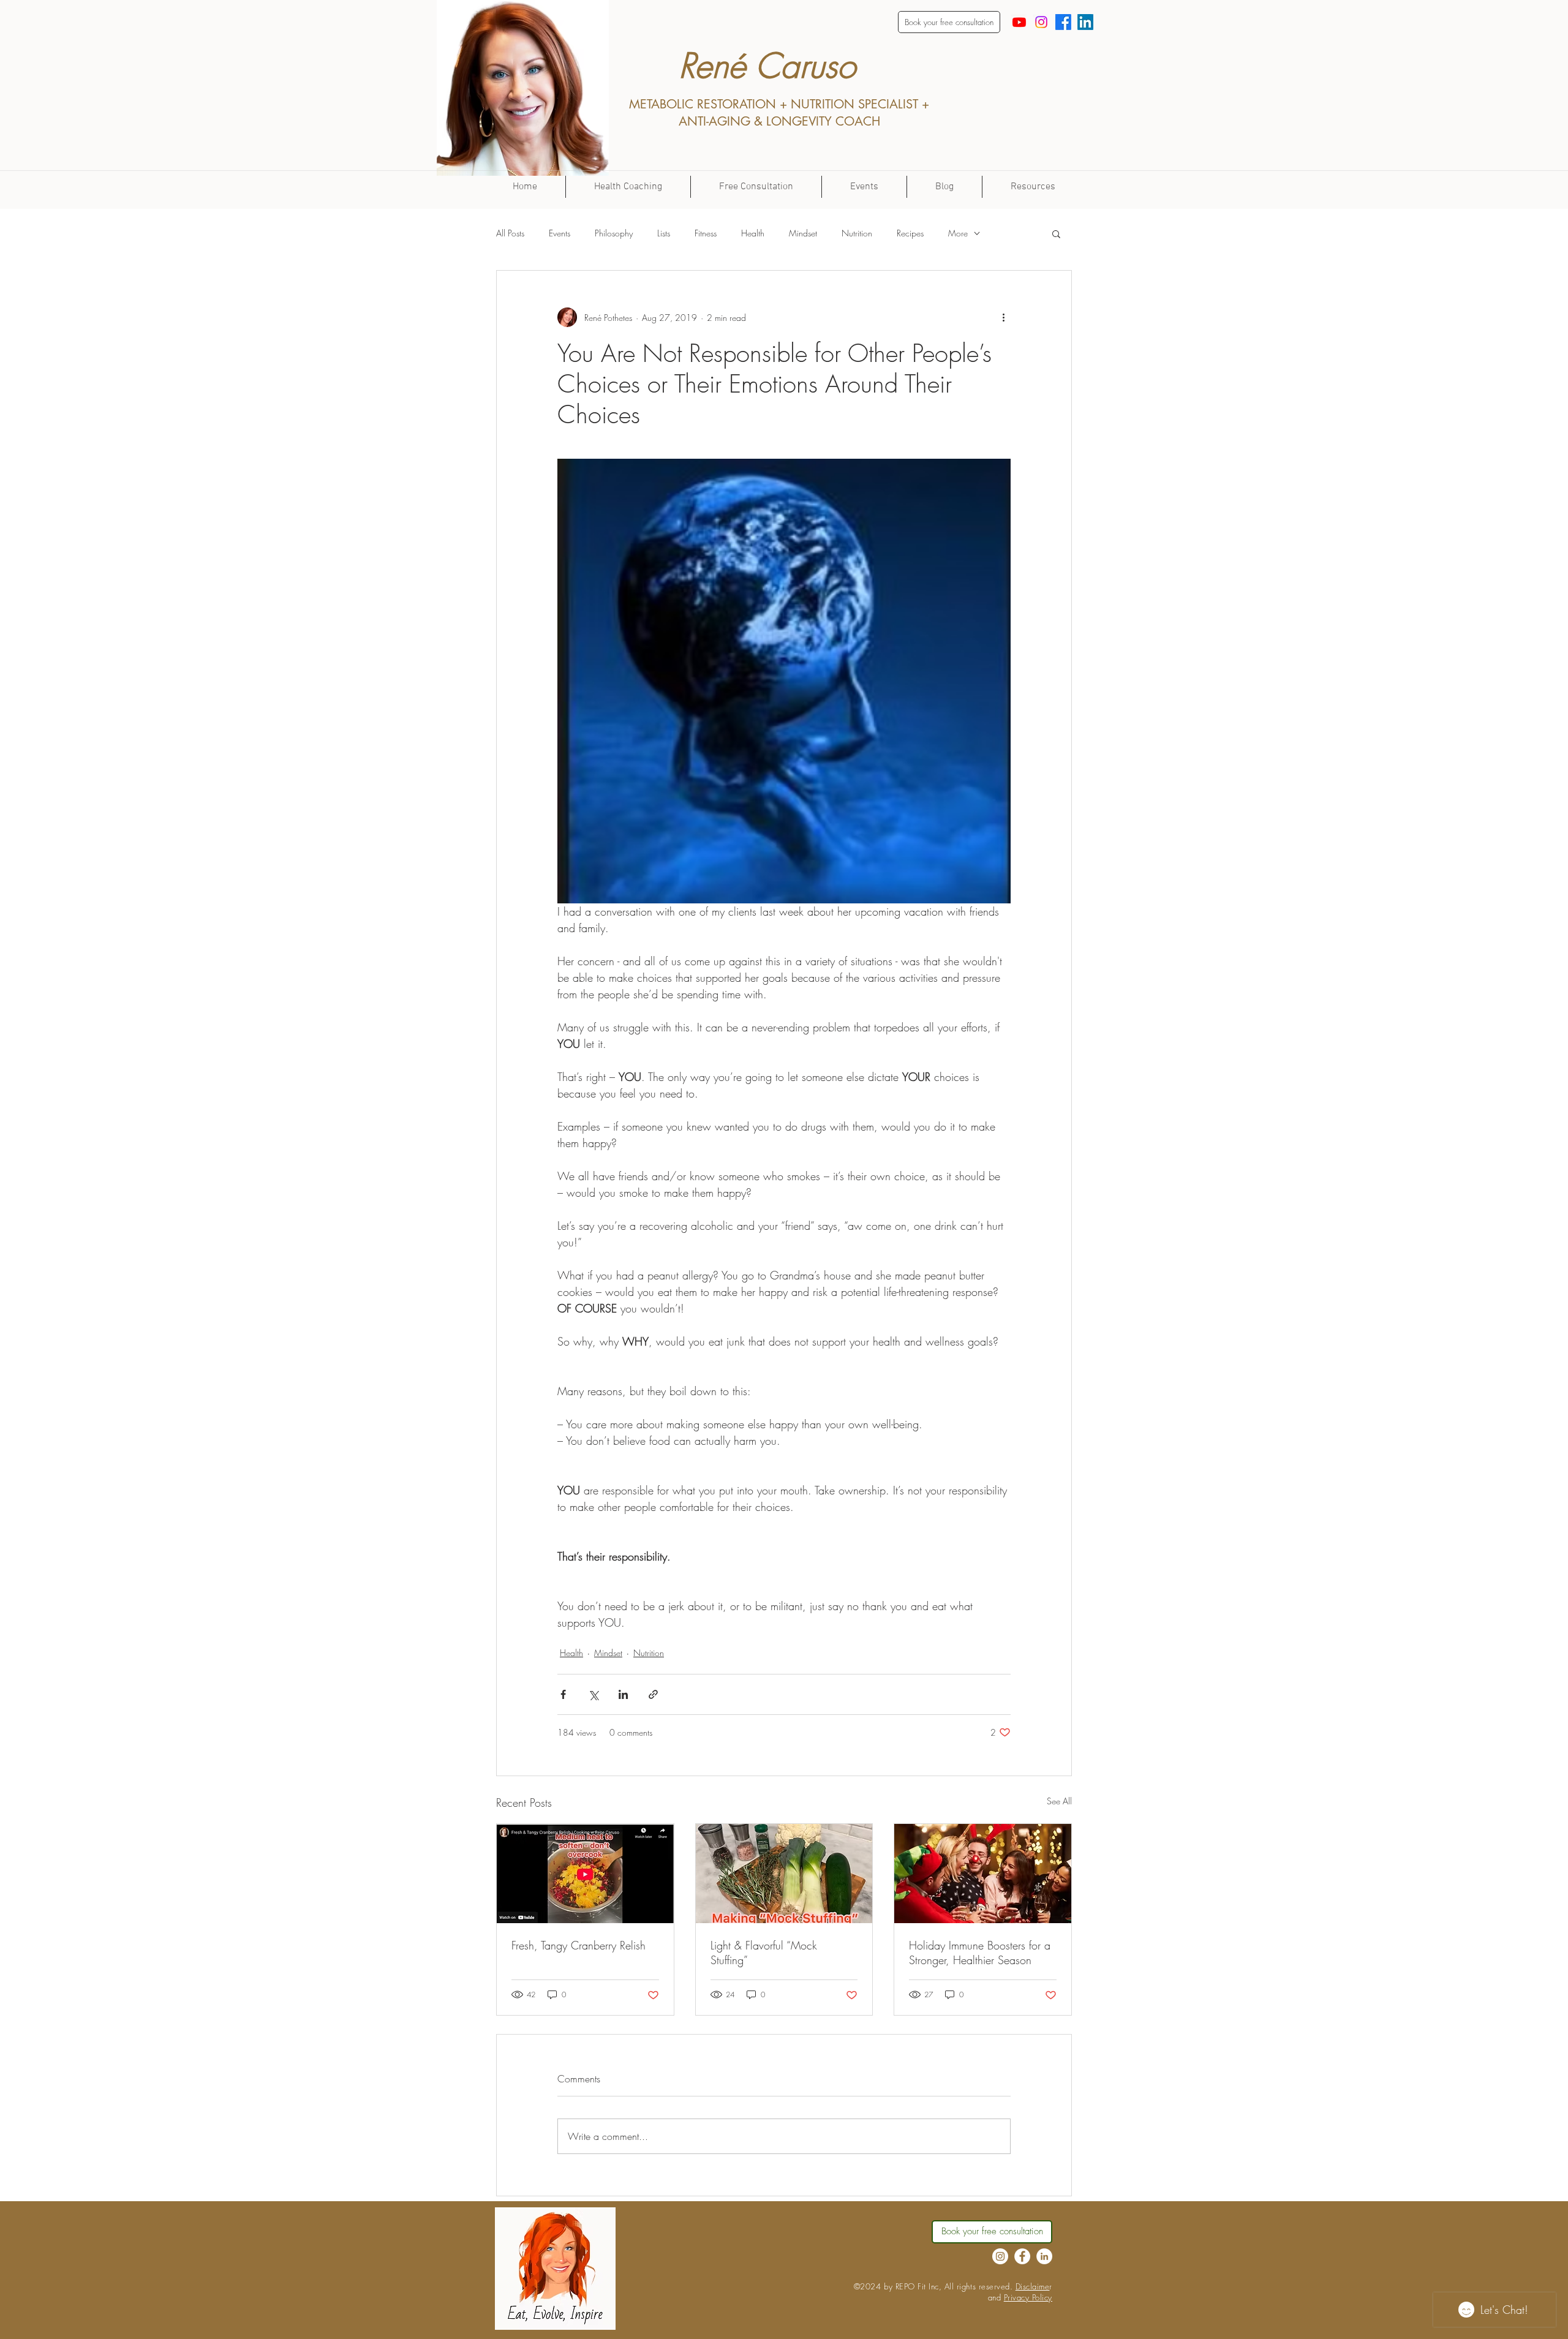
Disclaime (1033, 2286)
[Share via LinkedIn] (623, 1694)
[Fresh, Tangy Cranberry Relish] (585, 1874)
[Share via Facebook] (563, 1694)
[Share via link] (653, 1694)
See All (1059, 1801)
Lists (664, 233)
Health (753, 233)
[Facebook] (1063, 22)
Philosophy (614, 233)
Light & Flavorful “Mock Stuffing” (764, 1953)
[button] (1056, 233)
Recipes (910, 233)
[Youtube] (1019, 22)
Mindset (803, 233)
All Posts (510, 233)
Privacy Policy (1028, 2297)
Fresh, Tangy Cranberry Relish (579, 1945)
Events (560, 233)
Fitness (706, 233)
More (958, 233)
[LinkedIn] (1085, 22)
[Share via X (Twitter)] (593, 1694)
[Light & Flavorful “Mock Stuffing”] (784, 1874)
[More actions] (1003, 317)
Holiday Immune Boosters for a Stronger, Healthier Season (980, 1953)
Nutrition (857, 233)
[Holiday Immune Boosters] (983, 1874)
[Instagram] (1041, 22)
